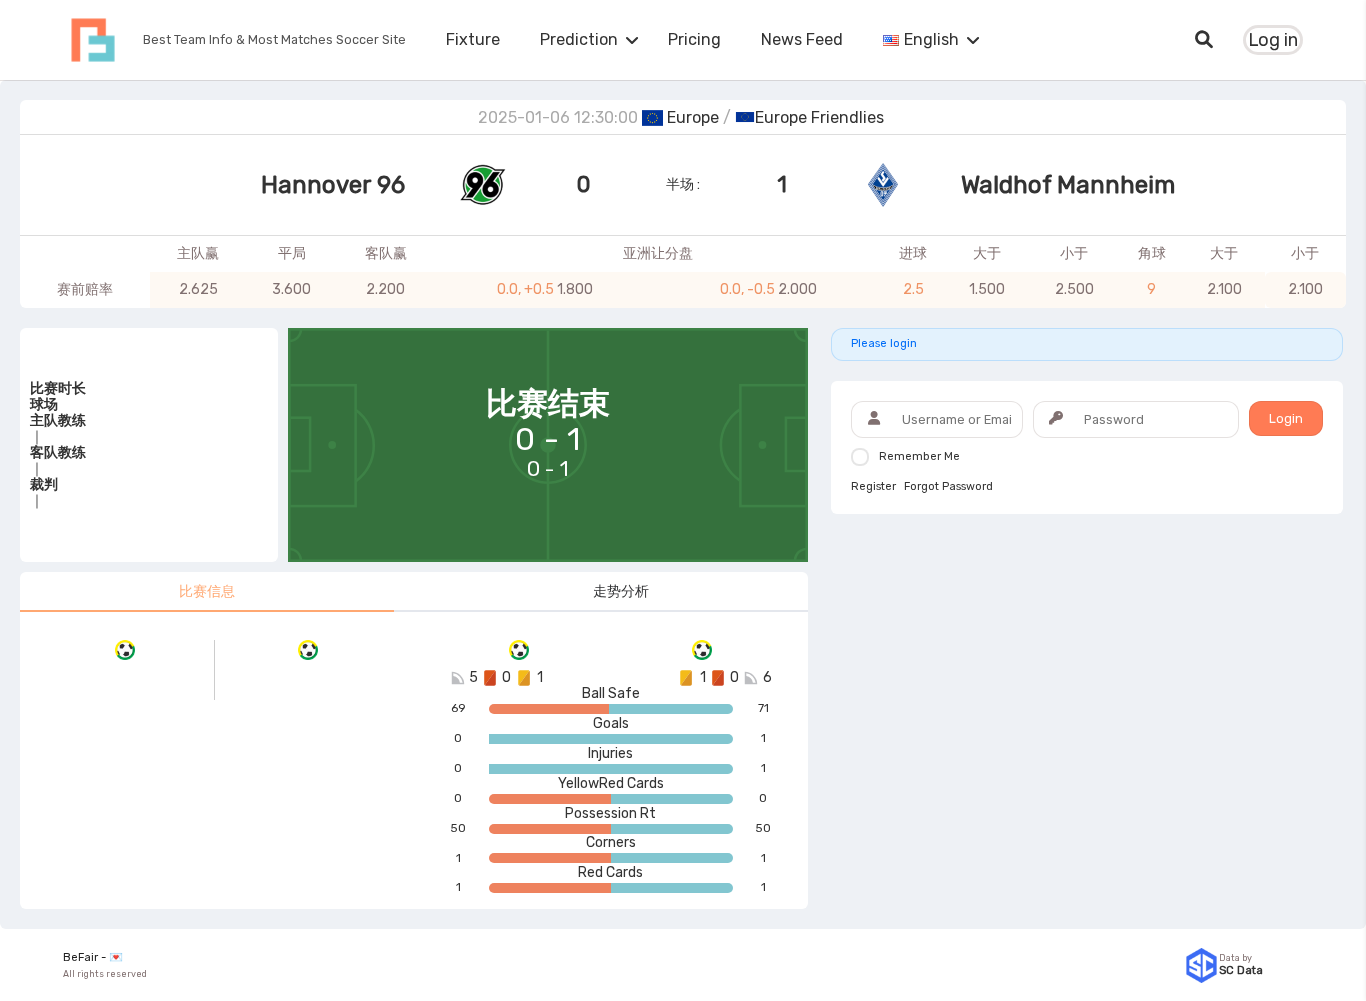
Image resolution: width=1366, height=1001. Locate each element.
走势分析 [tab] (621, 591)
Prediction (579, 39)
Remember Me (919, 456)
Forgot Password (948, 487)
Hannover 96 (333, 185)
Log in (1273, 40)
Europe (693, 117)
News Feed (802, 39)
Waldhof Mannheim (1068, 185)
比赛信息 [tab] (207, 591)
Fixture (473, 39)
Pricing (694, 39)
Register (873, 487)
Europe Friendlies (819, 117)
